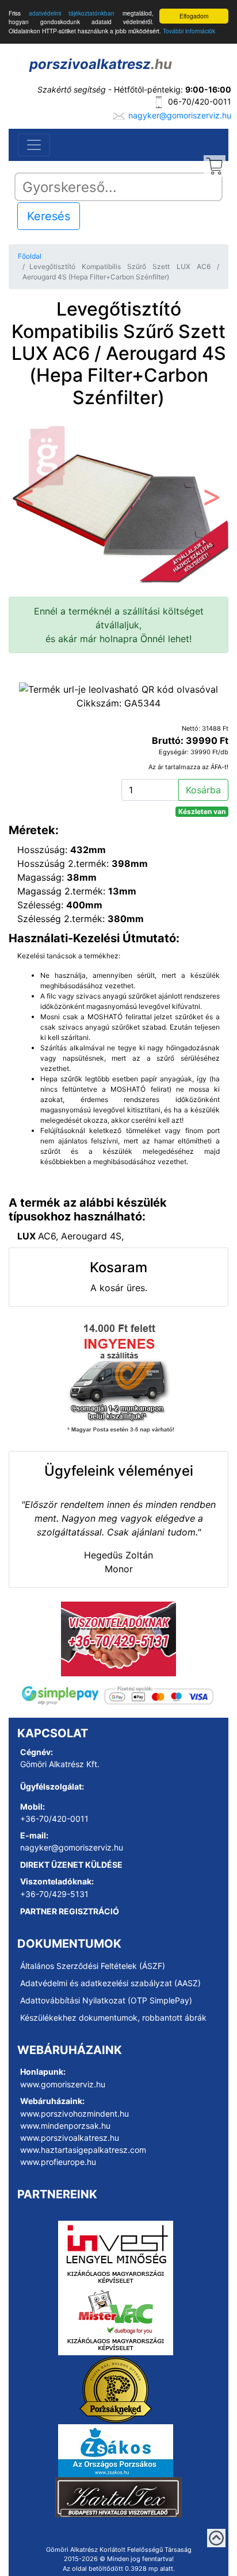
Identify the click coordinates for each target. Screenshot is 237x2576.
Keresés (49, 216)
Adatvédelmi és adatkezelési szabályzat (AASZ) (110, 1983)
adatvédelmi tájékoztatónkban (72, 13)
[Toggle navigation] (34, 145)
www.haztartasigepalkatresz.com (83, 2150)
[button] (25, 500)
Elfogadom (194, 16)
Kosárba (203, 790)
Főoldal (30, 256)
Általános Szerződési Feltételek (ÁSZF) (93, 1966)
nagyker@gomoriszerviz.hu (180, 115)
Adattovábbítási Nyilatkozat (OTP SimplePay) (106, 2000)
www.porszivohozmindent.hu (74, 2114)
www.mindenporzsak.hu (65, 2126)
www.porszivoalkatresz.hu (70, 2138)
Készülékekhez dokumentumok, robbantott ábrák (113, 2018)
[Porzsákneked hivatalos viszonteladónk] (116, 2389)
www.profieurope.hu (58, 2162)
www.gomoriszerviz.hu (63, 2084)
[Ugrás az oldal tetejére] (216, 2538)
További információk (189, 31)
